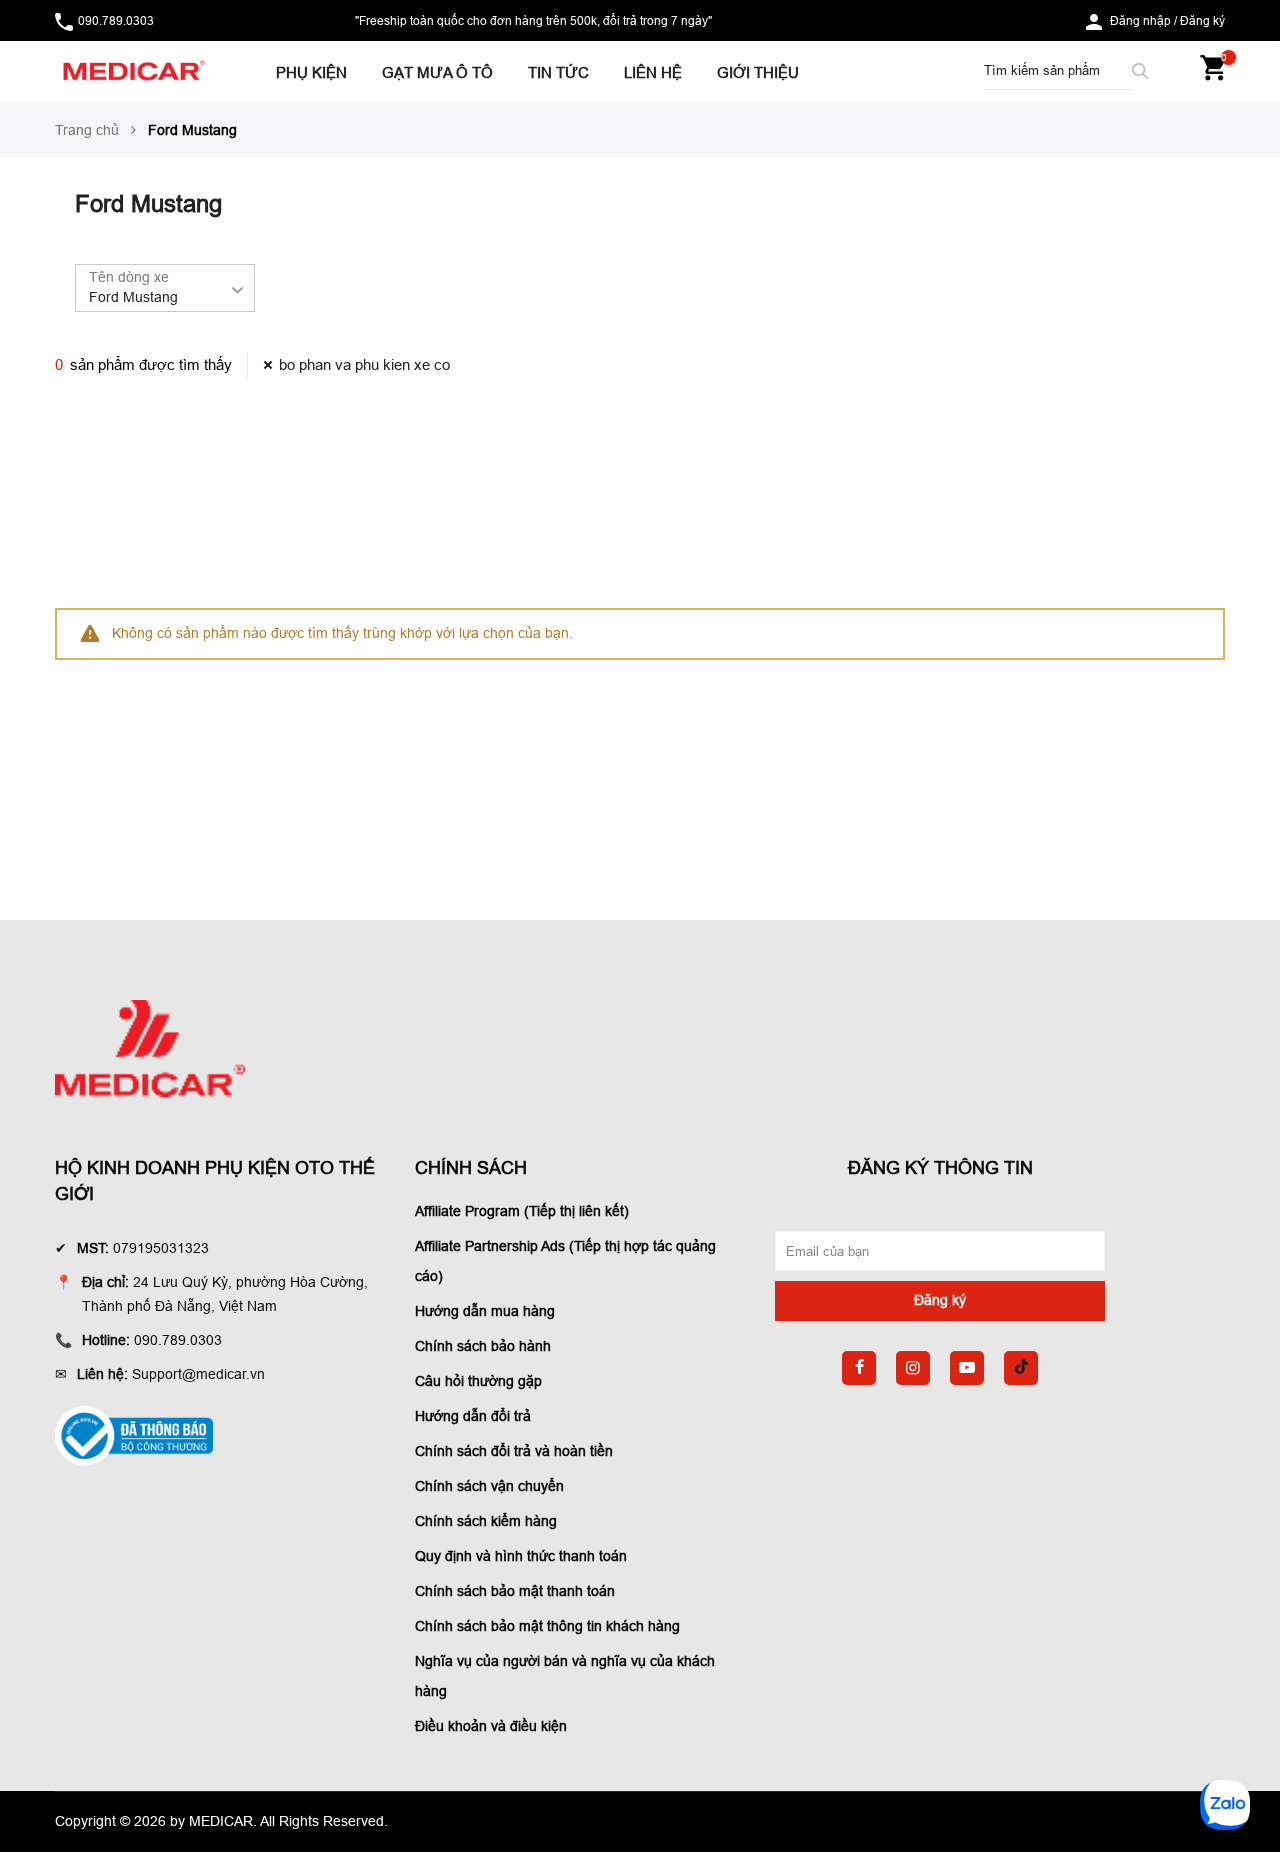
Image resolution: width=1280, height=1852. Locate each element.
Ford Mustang (133, 297)
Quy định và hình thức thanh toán (521, 1556)
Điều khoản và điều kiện (491, 1726)
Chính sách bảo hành (483, 1346)
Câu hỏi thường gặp (478, 1381)
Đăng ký (1202, 20)
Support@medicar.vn (198, 1374)
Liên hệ (653, 72)
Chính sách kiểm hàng (486, 1521)
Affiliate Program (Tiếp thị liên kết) (522, 1211)
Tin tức (558, 72)
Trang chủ (87, 130)
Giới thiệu (758, 72)
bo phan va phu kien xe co (364, 364)
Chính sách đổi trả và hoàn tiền (514, 1451)
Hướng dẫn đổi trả (473, 1416)
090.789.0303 (116, 20)
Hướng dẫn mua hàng (485, 1311)
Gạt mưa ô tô (437, 72)
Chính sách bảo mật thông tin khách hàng (547, 1626)
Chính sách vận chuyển (489, 1486)
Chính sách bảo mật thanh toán (515, 1591)
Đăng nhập (1140, 20)
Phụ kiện (311, 72)
